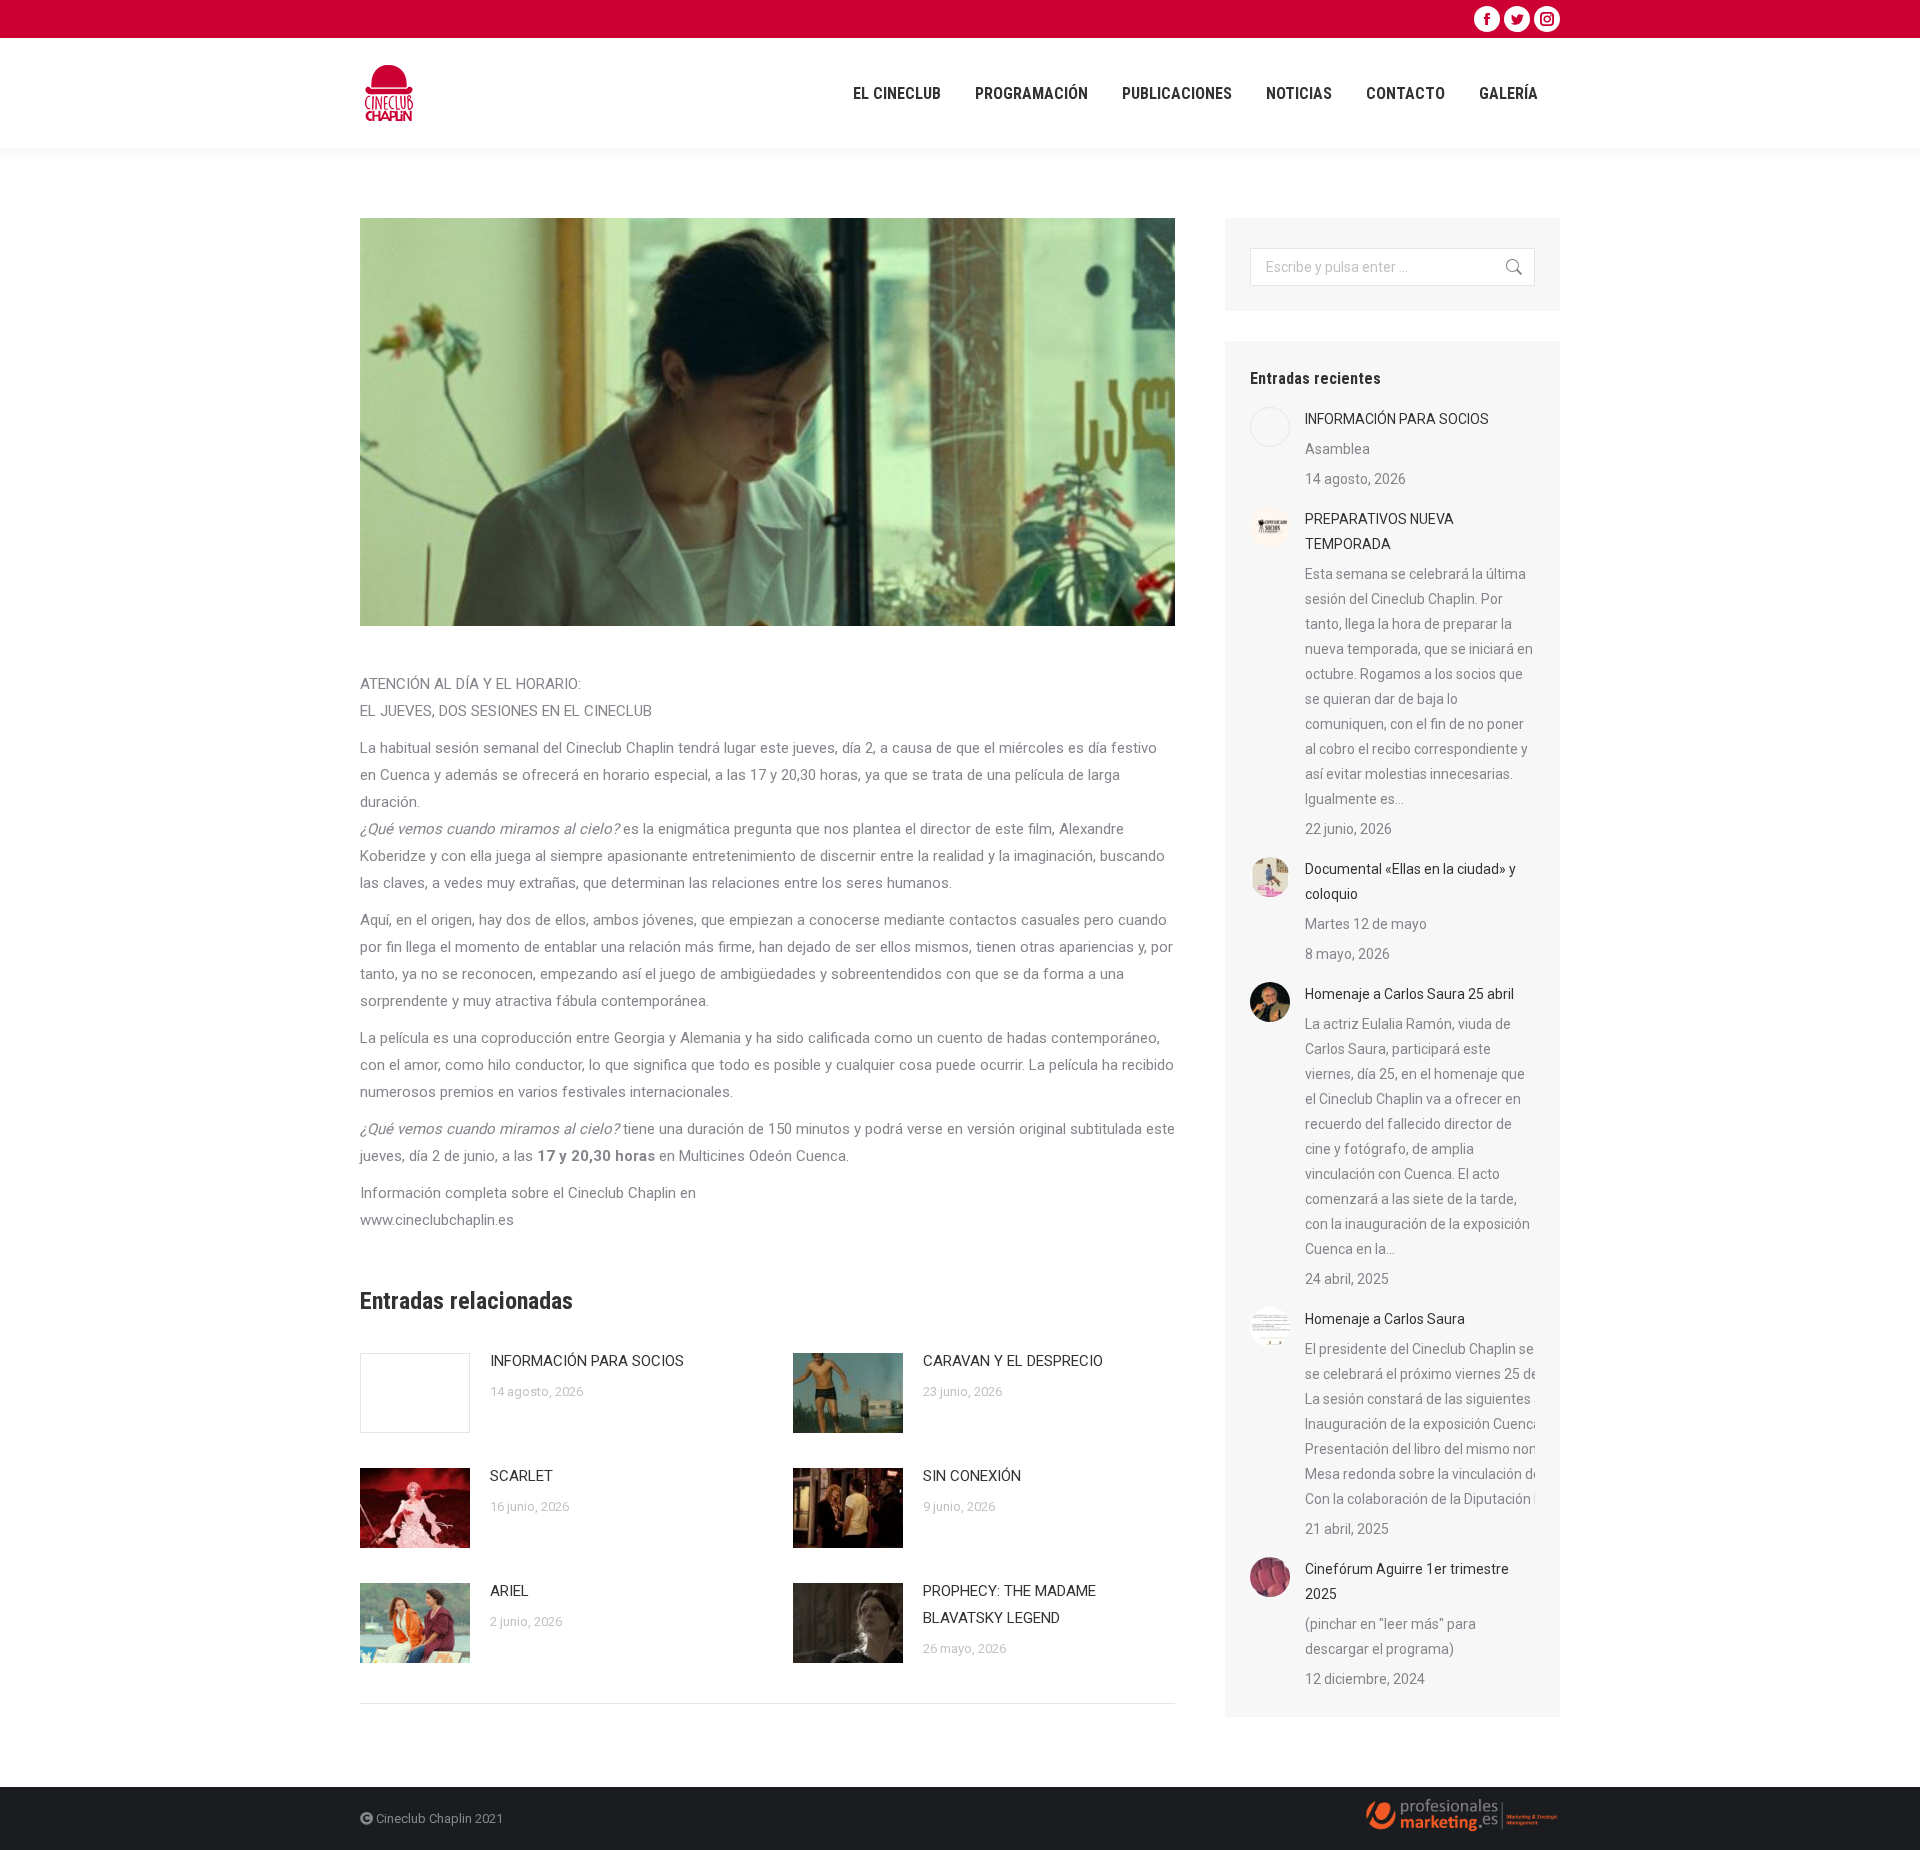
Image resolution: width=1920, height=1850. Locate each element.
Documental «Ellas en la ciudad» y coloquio (1410, 881)
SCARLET (521, 1476)
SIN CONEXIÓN (972, 1476)
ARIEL (509, 1591)
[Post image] (415, 1393)
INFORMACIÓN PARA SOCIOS (587, 1361)
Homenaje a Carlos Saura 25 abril (1409, 994)
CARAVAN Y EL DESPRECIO (1013, 1361)
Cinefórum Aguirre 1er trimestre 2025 (1407, 1581)
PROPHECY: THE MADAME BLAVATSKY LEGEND (1009, 1604)
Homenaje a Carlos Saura (1385, 1319)
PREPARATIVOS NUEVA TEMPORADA (1379, 531)
